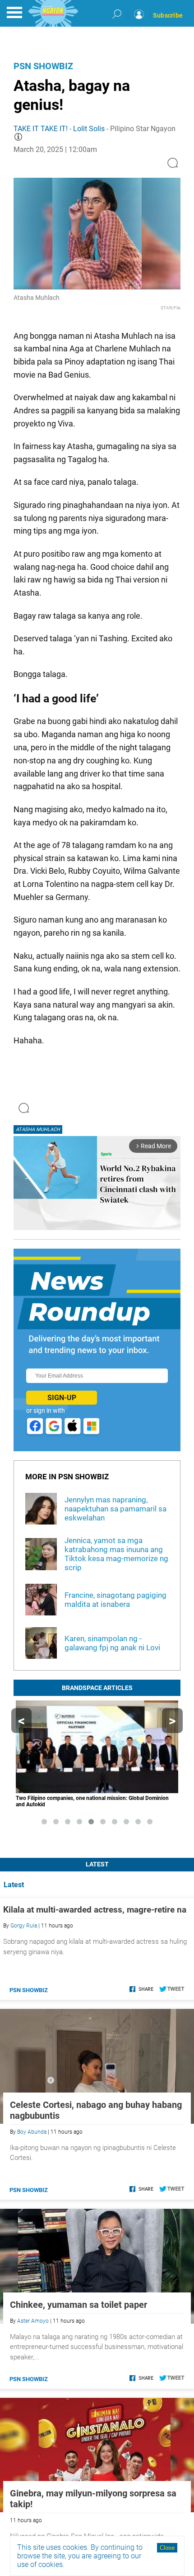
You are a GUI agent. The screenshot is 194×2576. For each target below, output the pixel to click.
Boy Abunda (32, 2132)
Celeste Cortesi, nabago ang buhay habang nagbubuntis (96, 2110)
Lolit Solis (89, 129)
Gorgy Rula (24, 1926)
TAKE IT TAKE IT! (41, 129)
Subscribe (168, 15)
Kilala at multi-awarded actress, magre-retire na (95, 1910)
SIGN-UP (62, 1398)
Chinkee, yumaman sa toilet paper (79, 2305)
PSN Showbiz (43, 66)
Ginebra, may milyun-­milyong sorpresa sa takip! (93, 2499)
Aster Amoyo (33, 2321)
